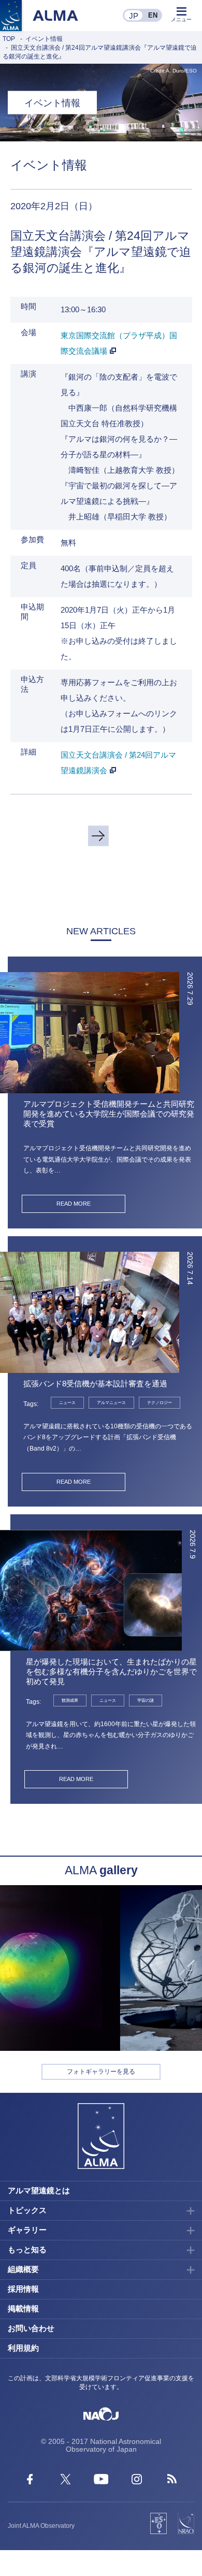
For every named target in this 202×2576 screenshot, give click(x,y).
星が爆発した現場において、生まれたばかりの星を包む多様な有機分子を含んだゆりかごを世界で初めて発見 (111, 1671)
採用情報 (23, 2289)
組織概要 (23, 2269)
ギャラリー (27, 2230)
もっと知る (27, 2249)
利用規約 (23, 2348)
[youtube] (101, 2481)
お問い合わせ (31, 2328)
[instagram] (137, 2481)
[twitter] (66, 2481)
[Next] (98, 836)
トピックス (27, 2210)
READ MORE (74, 1204)
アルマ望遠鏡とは (39, 2190)
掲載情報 (23, 2309)
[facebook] (30, 2481)
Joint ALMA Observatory (41, 2526)
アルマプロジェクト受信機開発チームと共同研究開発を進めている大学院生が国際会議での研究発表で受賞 (109, 1114)
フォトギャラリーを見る (101, 2072)
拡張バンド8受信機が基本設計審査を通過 (95, 1384)
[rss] (172, 2481)
